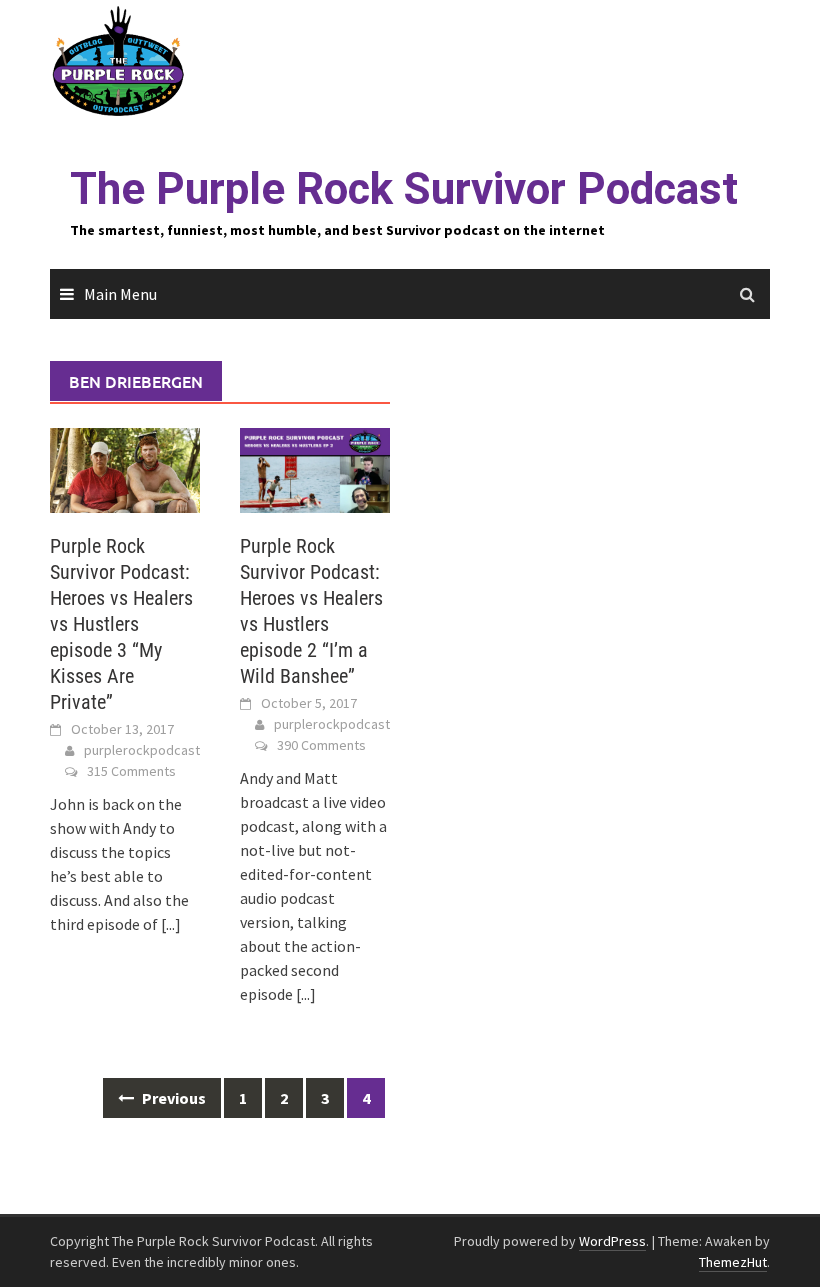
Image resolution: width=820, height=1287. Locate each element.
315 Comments (131, 771)
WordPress (612, 1241)
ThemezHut (733, 1262)
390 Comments (321, 745)
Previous (172, 1098)
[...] (171, 924)
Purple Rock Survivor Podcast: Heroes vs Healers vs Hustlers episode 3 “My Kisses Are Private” (121, 624)
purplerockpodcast (142, 750)
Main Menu (120, 294)
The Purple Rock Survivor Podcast (404, 189)
